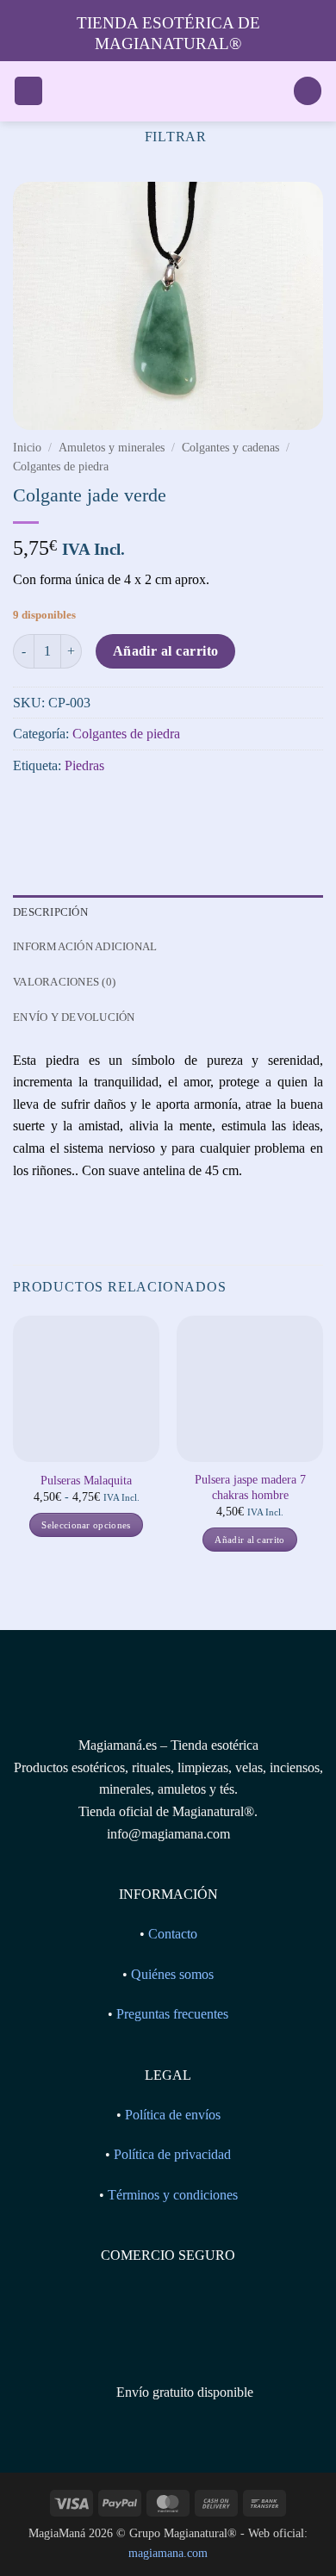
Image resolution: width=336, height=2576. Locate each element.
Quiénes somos (172, 1974)
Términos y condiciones (173, 2195)
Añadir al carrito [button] (250, 1540)
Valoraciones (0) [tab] (64, 982)
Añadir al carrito (166, 651)
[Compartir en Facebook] (60, 809)
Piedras (84, 765)
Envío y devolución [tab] (74, 1017)
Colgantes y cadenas (230, 448)
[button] (28, 91)
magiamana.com (168, 2553)
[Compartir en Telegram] (153, 809)
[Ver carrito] (308, 91)
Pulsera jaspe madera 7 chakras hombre (250, 1487)
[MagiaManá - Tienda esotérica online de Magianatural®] (168, 91)
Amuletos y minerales (112, 448)
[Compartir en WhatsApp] (29, 809)
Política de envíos (173, 2115)
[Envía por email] (122, 809)
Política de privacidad (172, 2154)
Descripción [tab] (50, 912)
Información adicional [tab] (85, 946)
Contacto (173, 1934)
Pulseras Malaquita (86, 1481)
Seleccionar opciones (86, 1525)
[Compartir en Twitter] (91, 809)
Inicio (27, 448)
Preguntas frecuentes (172, 2014)
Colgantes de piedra (61, 467)
